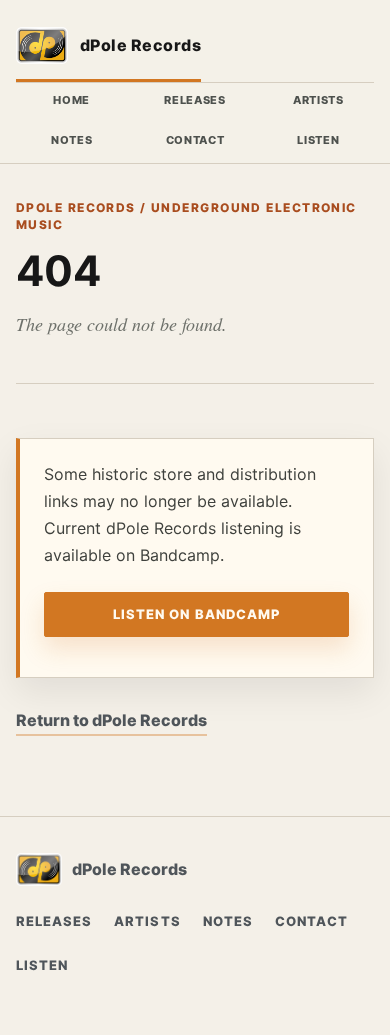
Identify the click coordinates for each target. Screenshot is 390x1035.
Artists (318, 100)
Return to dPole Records (111, 720)
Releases (194, 100)
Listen (318, 140)
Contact (195, 140)
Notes (71, 140)
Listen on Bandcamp (196, 614)
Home (71, 100)
